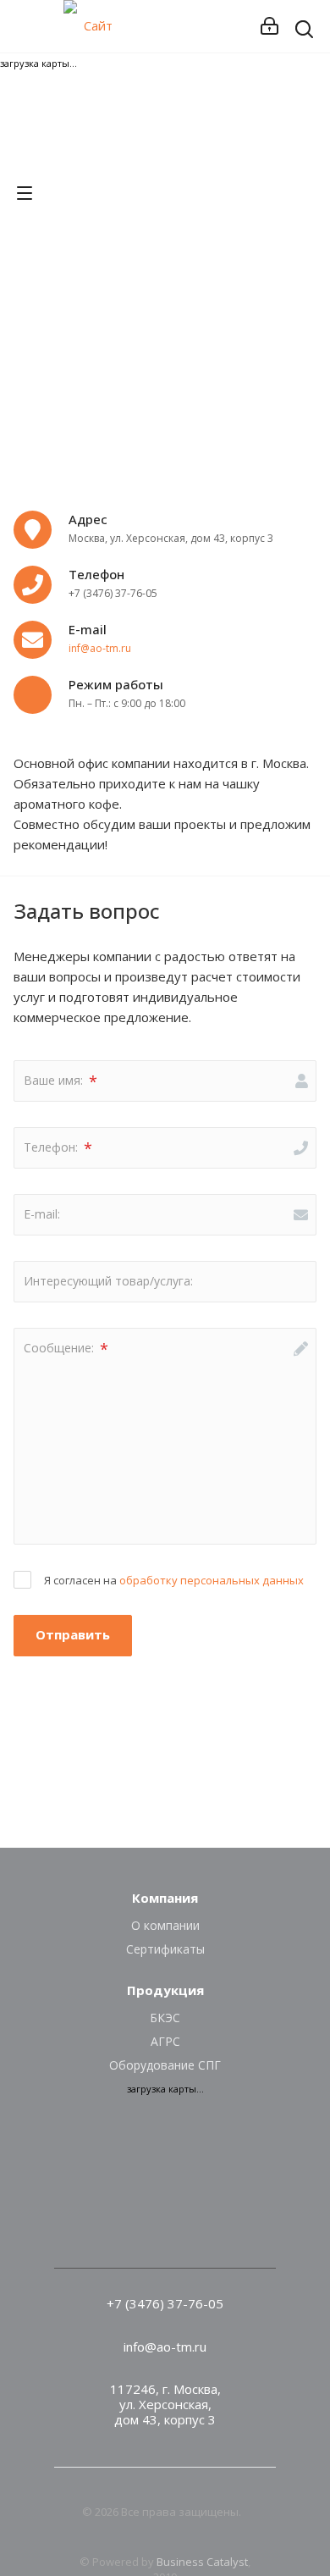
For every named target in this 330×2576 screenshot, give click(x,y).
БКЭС (165, 2018)
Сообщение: (66, 1349)
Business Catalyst (202, 2562)
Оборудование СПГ (165, 2065)
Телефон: (58, 1148)
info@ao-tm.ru (165, 2347)
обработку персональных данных (212, 1580)
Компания (165, 1898)
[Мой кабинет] (269, 26)
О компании (165, 1925)
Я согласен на (174, 1580)
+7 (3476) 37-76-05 (165, 2303)
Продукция (165, 1990)
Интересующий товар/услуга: (108, 1281)
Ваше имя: (60, 1081)
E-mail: (42, 1214)
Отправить (73, 1634)
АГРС (165, 2041)
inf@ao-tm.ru (100, 648)
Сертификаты (165, 1949)
